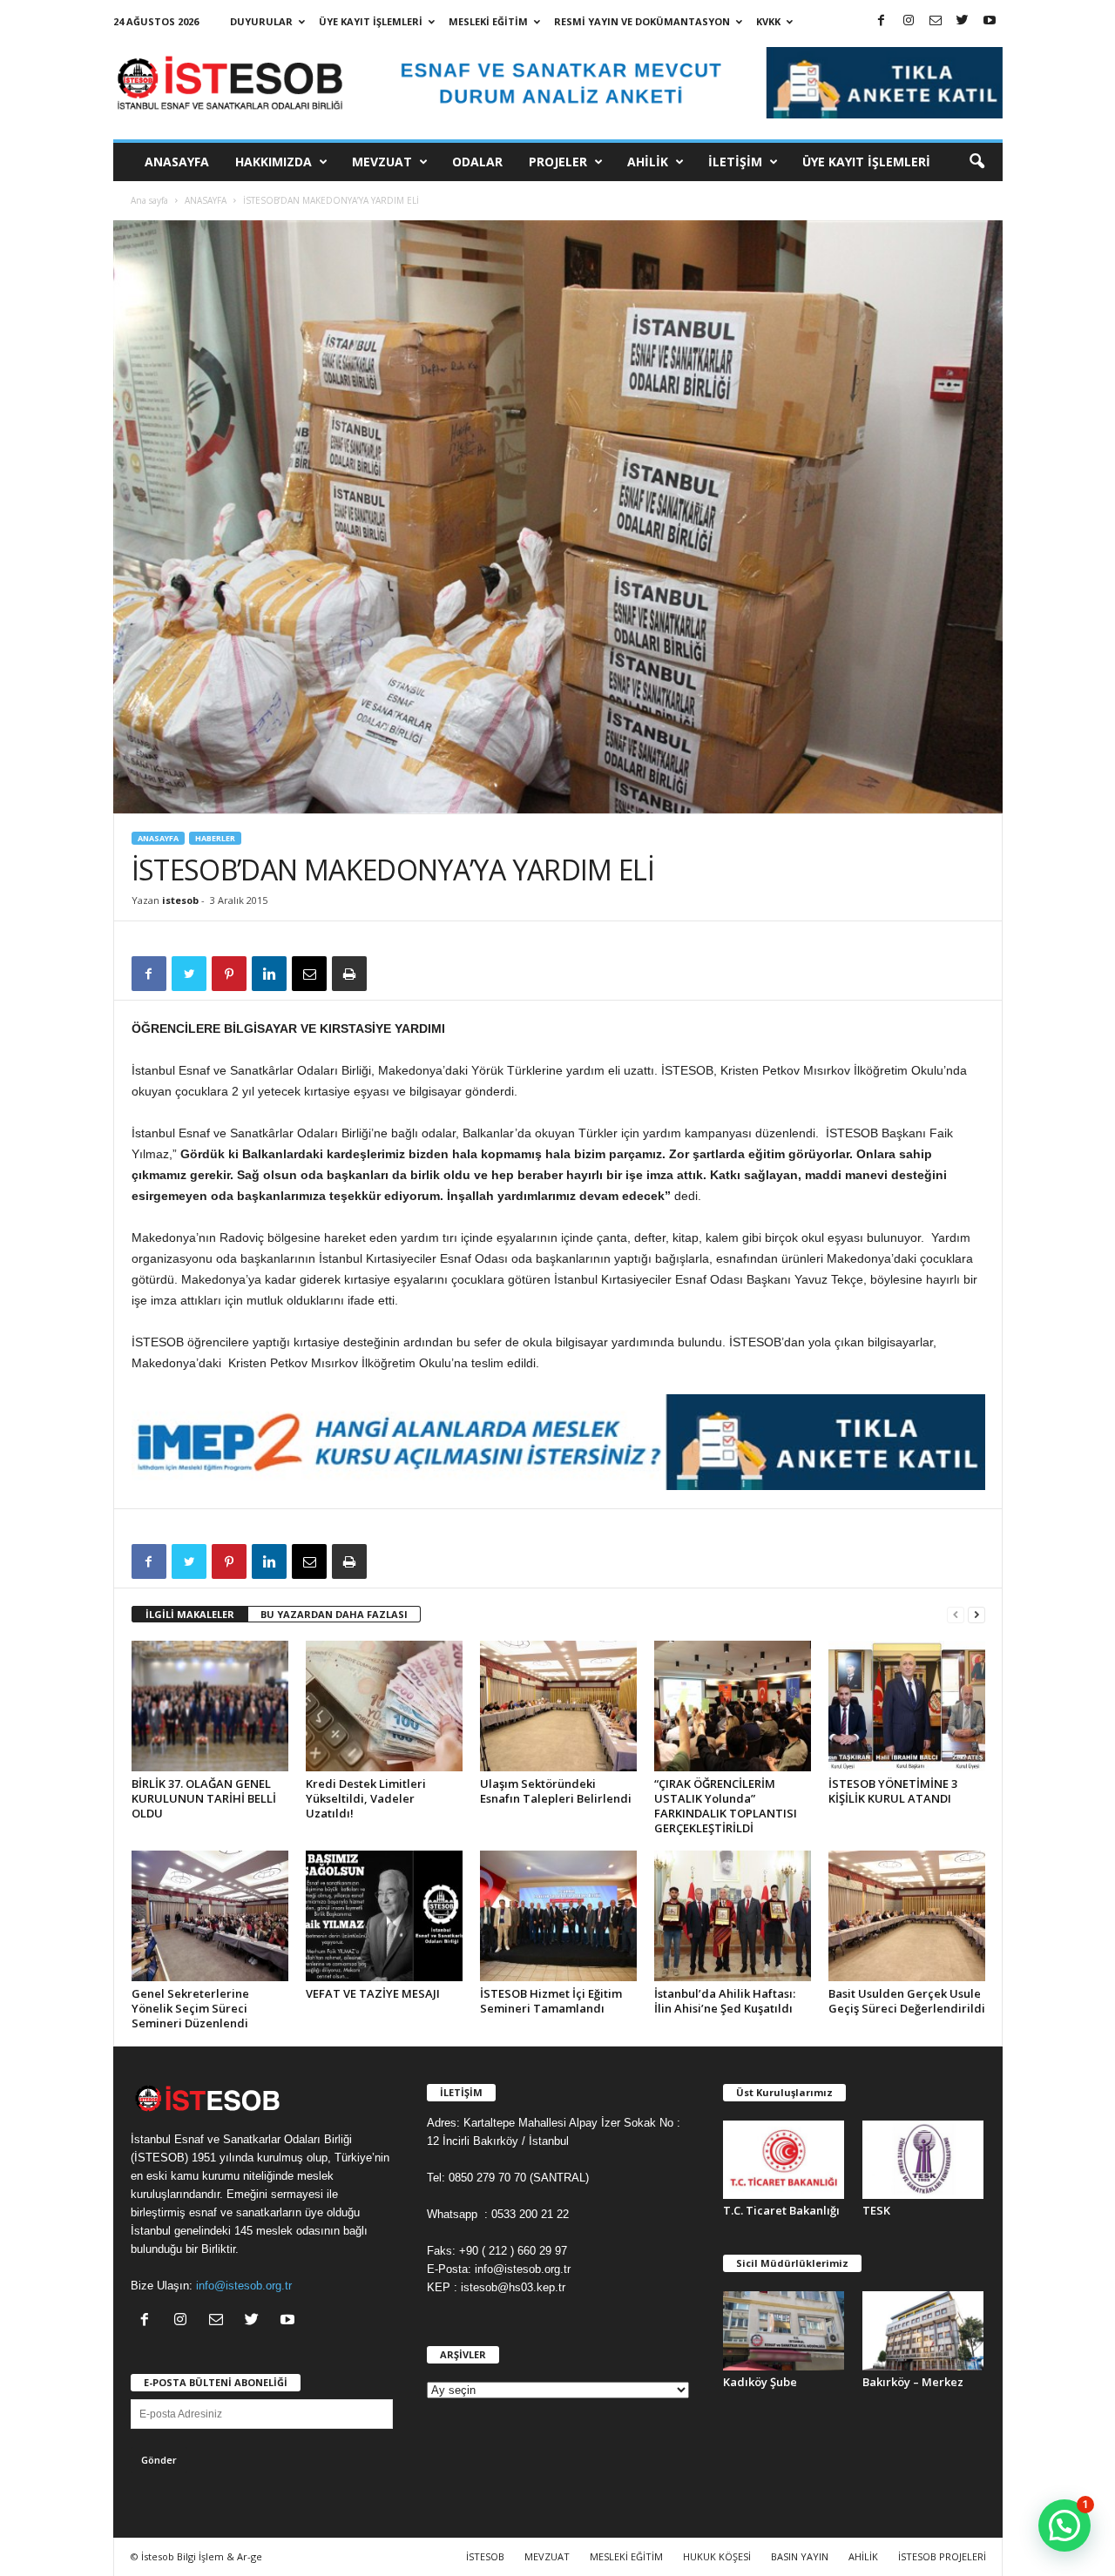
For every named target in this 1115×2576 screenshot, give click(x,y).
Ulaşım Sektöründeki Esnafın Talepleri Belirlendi (556, 1791)
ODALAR (477, 162)
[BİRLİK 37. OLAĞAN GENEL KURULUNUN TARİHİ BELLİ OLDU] (210, 1706)
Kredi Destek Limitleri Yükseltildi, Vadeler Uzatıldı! (366, 1798)
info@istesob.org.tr (244, 2286)
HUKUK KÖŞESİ (717, 2556)
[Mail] (936, 21)
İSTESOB (485, 2556)
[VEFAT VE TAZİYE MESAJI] (384, 1916)
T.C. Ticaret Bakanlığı (781, 2210)
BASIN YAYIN (800, 2556)
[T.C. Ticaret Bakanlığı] (784, 2160)
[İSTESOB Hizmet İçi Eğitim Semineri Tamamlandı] (558, 1916)
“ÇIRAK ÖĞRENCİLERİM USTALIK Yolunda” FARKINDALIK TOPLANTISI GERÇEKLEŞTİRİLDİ (726, 1806)
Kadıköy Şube (760, 2382)
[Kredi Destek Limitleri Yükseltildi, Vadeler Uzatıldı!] (384, 1706)
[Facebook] (882, 21)
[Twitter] (963, 21)
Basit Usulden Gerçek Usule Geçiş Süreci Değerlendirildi (907, 2001)
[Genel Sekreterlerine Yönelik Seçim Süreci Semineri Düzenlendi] (210, 1916)
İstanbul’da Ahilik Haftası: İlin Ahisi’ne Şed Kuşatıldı (725, 2001)
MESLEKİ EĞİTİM (488, 21)
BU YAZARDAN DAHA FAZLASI (334, 1614)
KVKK (768, 21)
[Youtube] (990, 21)
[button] (976, 162)
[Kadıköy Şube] (784, 2331)
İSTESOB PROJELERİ (942, 2556)
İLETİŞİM (735, 162)
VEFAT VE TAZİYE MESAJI (373, 1993)
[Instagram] (909, 21)
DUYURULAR (261, 21)
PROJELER (558, 162)
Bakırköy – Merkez (913, 2382)
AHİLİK (648, 162)
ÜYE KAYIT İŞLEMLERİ (371, 21)
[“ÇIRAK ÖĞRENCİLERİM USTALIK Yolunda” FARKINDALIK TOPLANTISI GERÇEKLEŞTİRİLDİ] (733, 1706)
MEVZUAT (382, 162)
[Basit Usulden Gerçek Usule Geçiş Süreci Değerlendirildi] (907, 1916)
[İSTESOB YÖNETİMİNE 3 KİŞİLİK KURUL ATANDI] (907, 1706)
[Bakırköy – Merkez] (923, 2331)
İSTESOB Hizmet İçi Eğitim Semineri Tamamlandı (551, 2001)
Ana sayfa (149, 200)
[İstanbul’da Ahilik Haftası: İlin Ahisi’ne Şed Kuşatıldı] (733, 1916)
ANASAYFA (177, 162)
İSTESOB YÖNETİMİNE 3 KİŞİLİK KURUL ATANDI (893, 1791)
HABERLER (215, 838)
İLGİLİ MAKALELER (190, 1614)
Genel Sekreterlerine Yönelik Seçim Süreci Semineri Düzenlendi (190, 2008)
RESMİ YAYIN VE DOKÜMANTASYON (642, 21)
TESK (876, 2210)
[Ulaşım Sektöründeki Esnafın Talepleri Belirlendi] (558, 1706)
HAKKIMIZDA (274, 162)
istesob (180, 900)
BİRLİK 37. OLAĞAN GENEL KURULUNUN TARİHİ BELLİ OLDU (204, 1798)
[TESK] (923, 2160)
